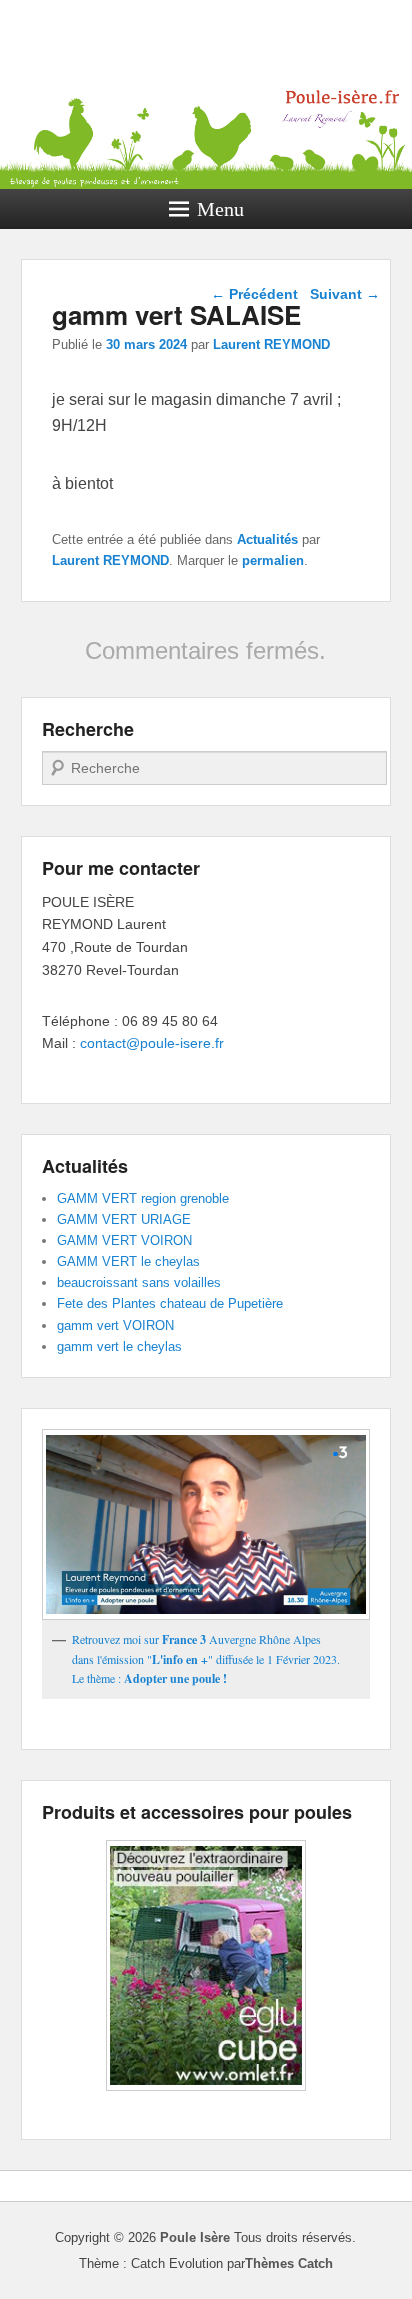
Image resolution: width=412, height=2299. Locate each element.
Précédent (254, 294)
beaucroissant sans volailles (139, 1282)
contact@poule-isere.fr (152, 1043)
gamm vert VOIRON (115, 1325)
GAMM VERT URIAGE (124, 1219)
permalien (273, 560)
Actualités (267, 539)
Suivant (345, 294)
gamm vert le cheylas (119, 1346)
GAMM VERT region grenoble (143, 1198)
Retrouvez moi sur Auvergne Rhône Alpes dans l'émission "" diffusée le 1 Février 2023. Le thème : (206, 1658)
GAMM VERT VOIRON (124, 1240)
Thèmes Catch (289, 2263)
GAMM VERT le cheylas (128, 1261)
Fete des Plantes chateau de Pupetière (170, 1303)
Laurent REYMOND (271, 344)
